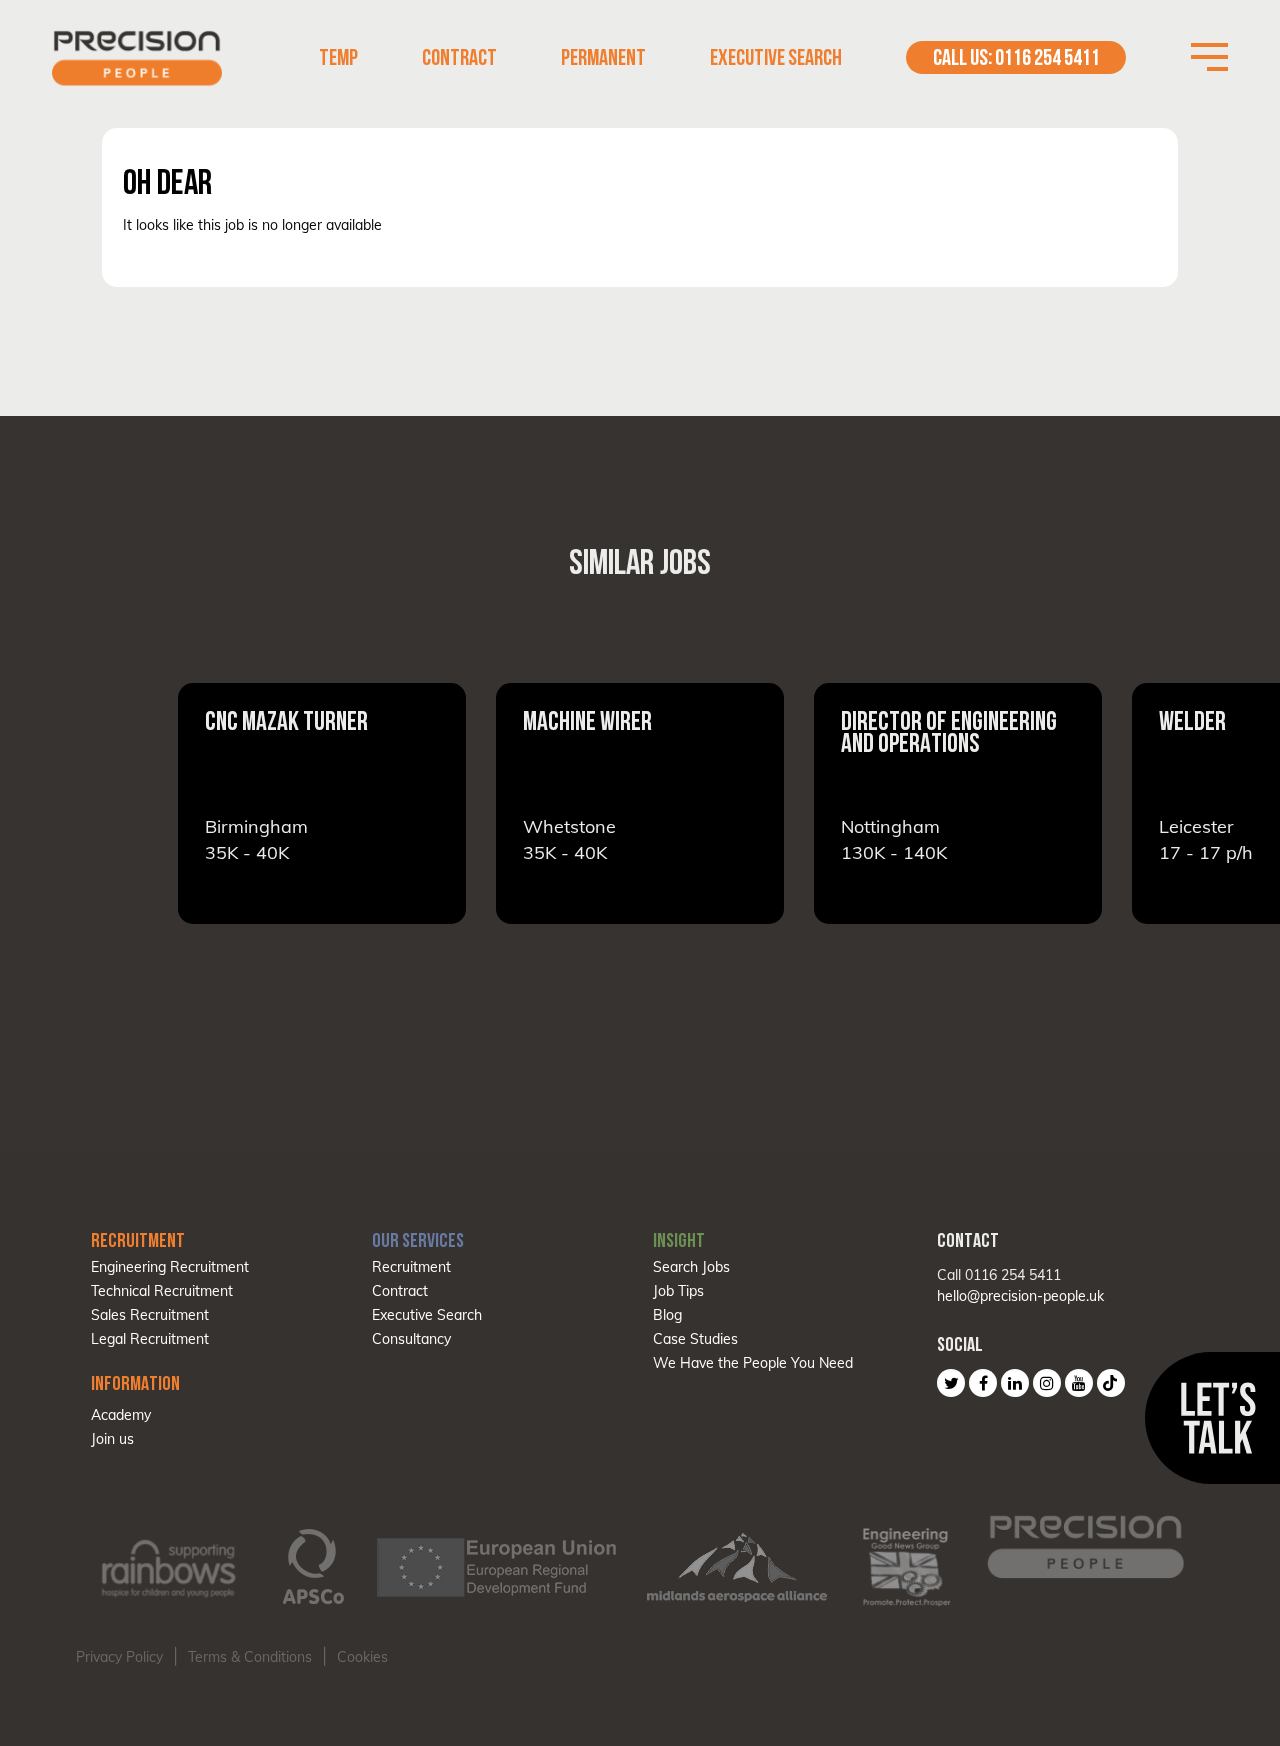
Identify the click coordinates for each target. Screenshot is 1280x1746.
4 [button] (607, 944)
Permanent (603, 57)
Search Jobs (691, 1267)
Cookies (362, 1657)
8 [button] (731, 944)
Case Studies (695, 1339)
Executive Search (776, 57)
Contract (459, 57)
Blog (667, 1315)
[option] (366, 803)
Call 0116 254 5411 (999, 1275)
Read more (366, 803)
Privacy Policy (119, 1657)
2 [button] (545, 944)
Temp (338, 57)
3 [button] (576, 944)
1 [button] (514, 944)
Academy (121, 1415)
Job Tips (678, 1291)
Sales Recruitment (150, 1315)
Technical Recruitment (162, 1291)
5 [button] (638, 944)
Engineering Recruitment (170, 1267)
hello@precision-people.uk (1020, 1296)
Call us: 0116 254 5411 (1016, 57)
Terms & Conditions (250, 1657)
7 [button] (700, 944)
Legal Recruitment (150, 1339)
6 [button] (669, 944)
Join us (112, 1439)
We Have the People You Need (753, 1363)
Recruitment (411, 1267)
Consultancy (411, 1339)
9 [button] (762, 944)
